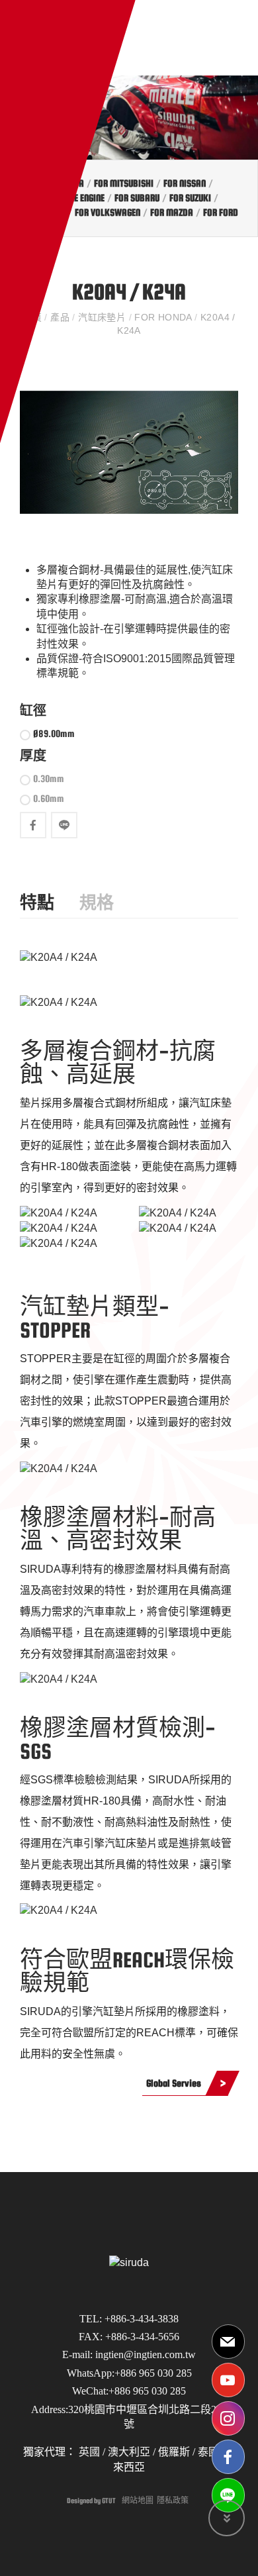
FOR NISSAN (185, 183)
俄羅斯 (173, 2452)
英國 (88, 2452)
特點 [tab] (37, 903)
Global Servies (174, 2083)
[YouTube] (228, 2380)
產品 (60, 317)
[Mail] (228, 2342)
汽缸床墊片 (102, 317)
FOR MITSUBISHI (124, 183)
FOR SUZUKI (190, 198)
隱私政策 (173, 2501)
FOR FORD (221, 212)
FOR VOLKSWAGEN (107, 212)
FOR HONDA (163, 317)
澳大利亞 (129, 2452)
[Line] (228, 2495)
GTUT (109, 2501)
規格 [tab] (97, 903)
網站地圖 (138, 2501)
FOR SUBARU (137, 198)
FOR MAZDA (172, 212)
